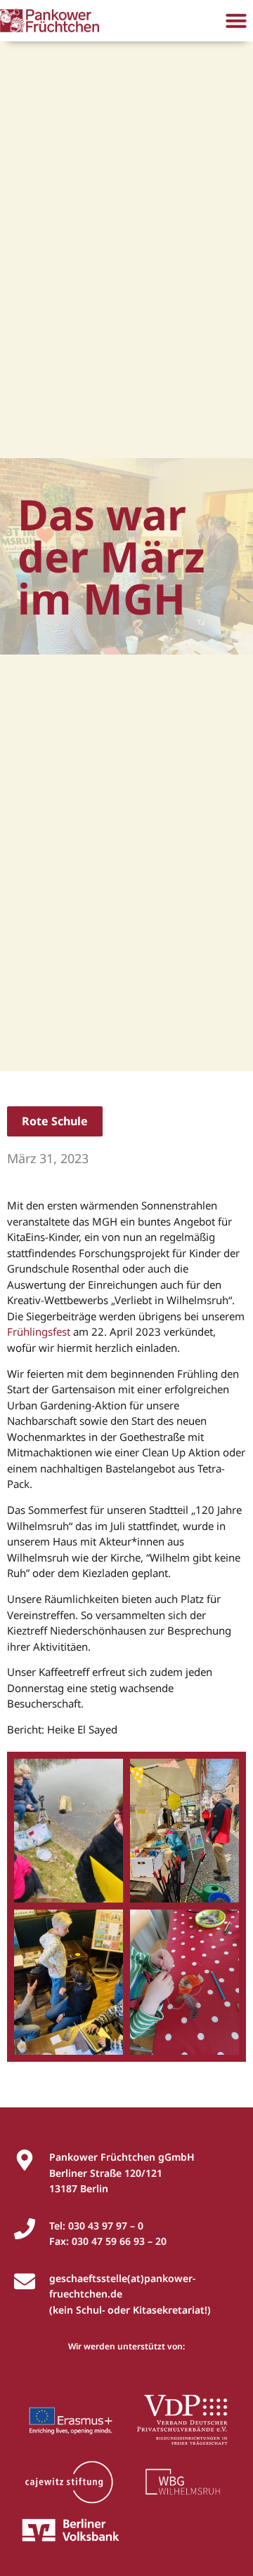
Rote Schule (55, 1121)
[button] (236, 20)
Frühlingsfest (39, 1331)
